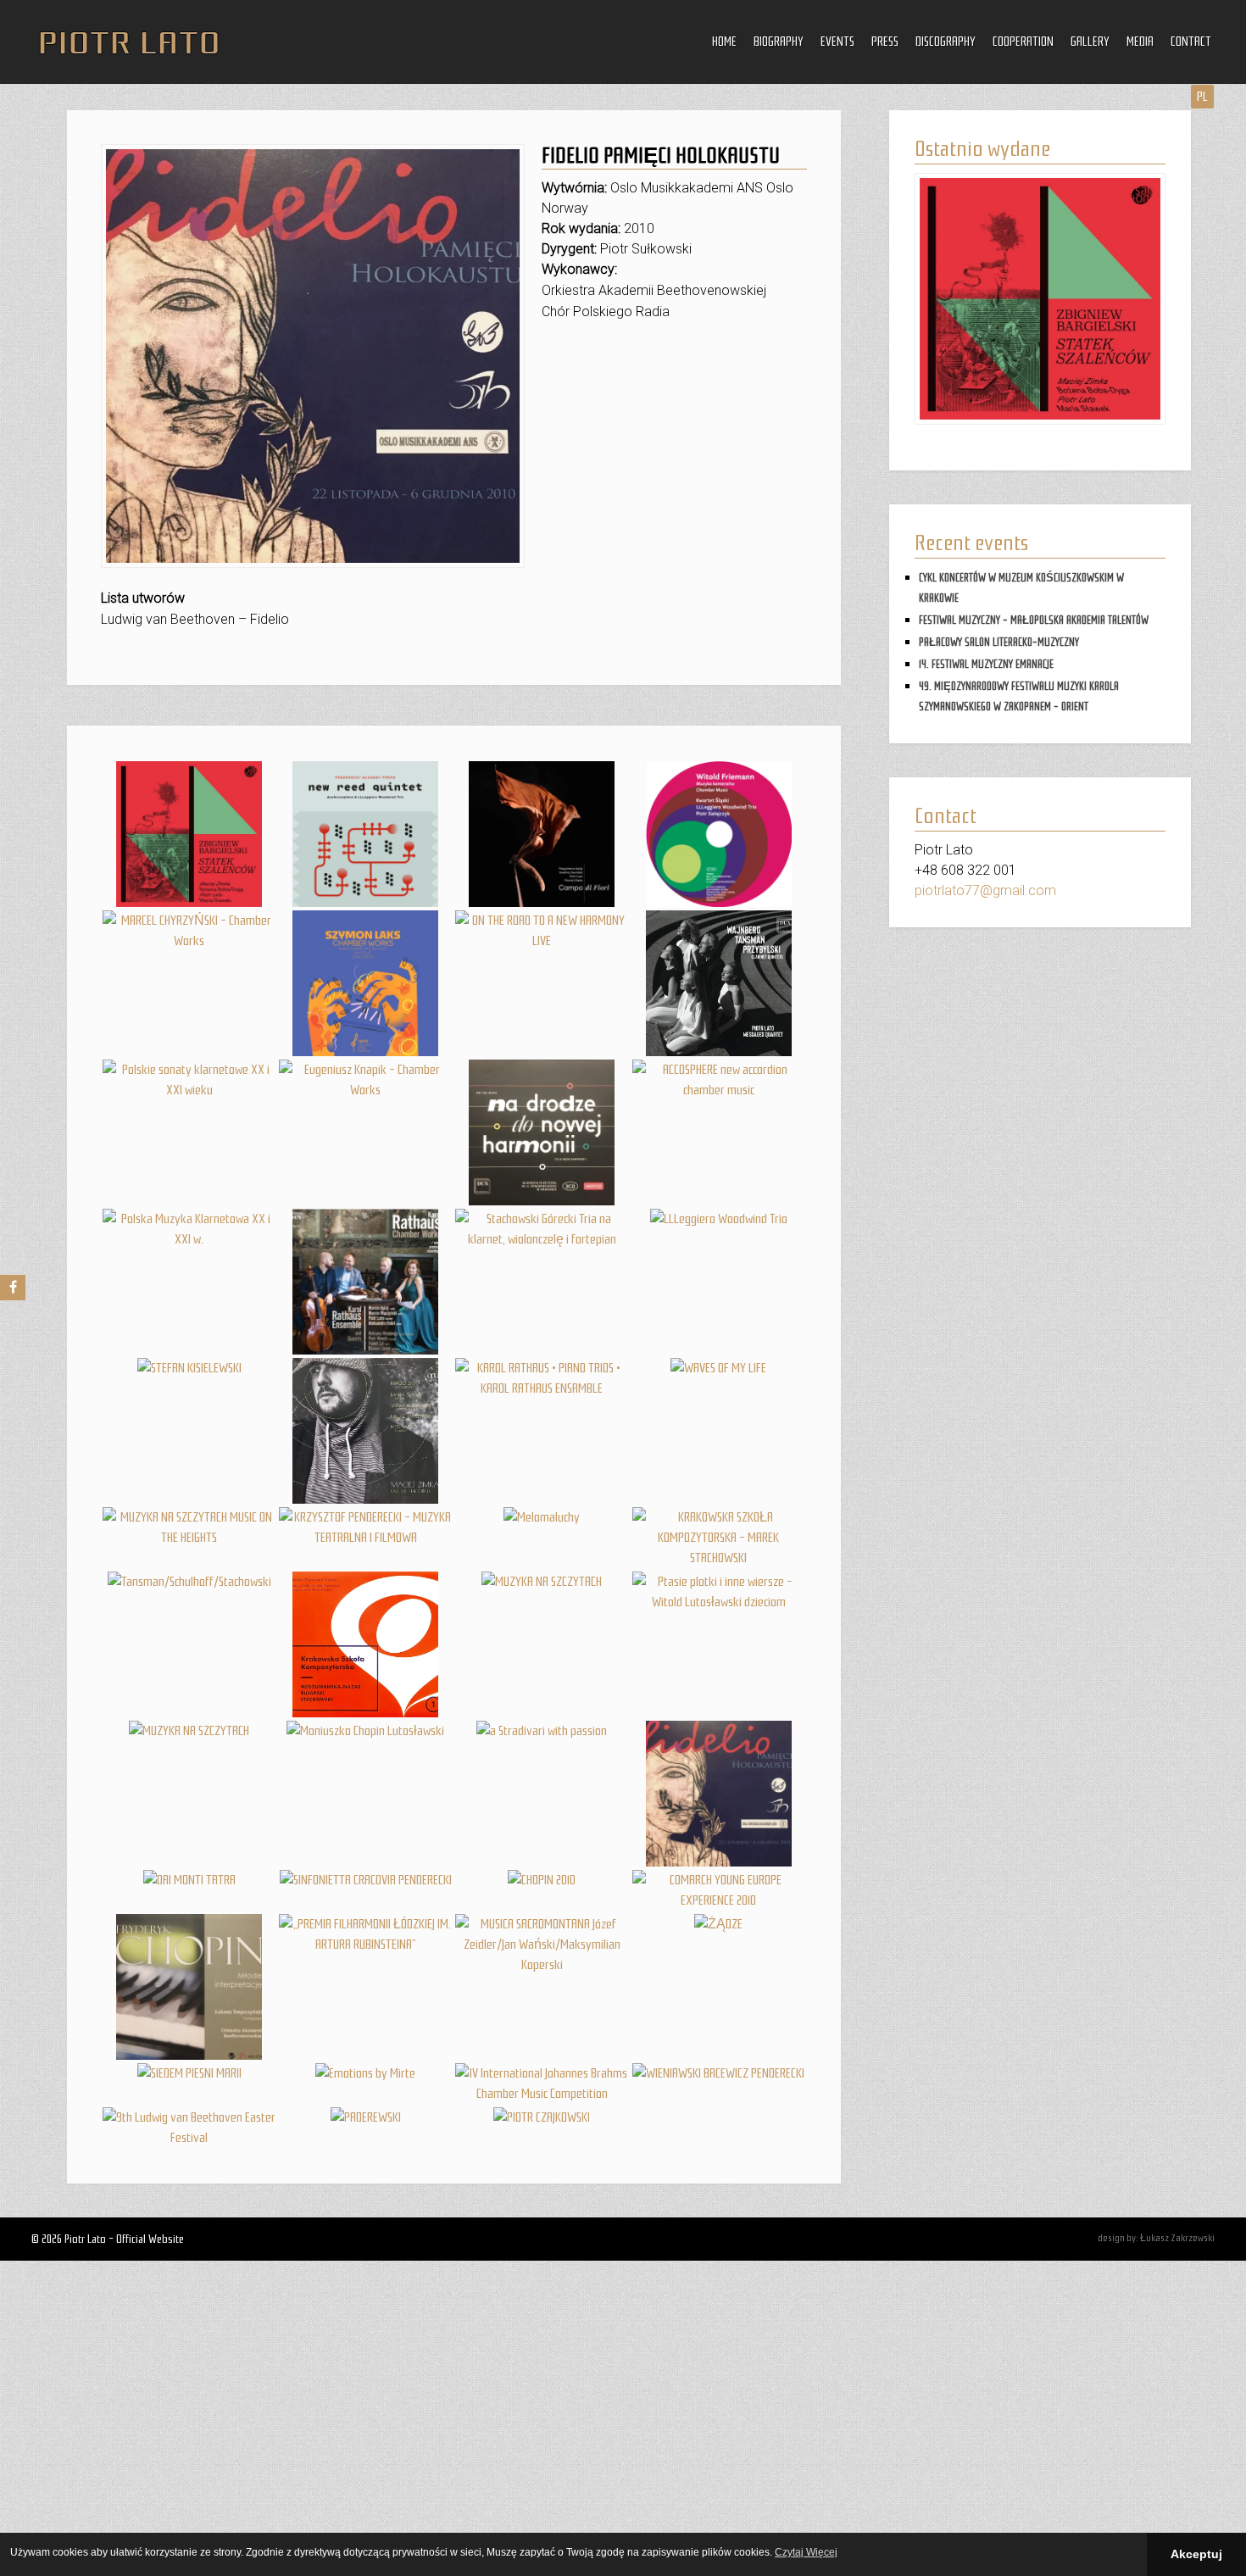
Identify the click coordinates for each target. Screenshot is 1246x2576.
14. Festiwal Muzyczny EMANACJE (986, 664)
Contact (1191, 42)
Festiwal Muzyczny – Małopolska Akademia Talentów (1034, 620)
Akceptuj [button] (1196, 2554)
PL (1202, 97)
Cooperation (1023, 42)
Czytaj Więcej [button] (806, 2552)
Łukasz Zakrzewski (1177, 2238)
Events (837, 42)
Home (724, 42)
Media (1140, 42)
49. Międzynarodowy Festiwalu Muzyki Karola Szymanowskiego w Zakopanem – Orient (1019, 696)
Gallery (1090, 42)
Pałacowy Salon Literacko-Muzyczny (999, 642)
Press (885, 42)
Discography (946, 42)
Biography (779, 42)
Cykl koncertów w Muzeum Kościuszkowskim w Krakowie (1021, 588)
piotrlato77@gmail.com (985, 890)
